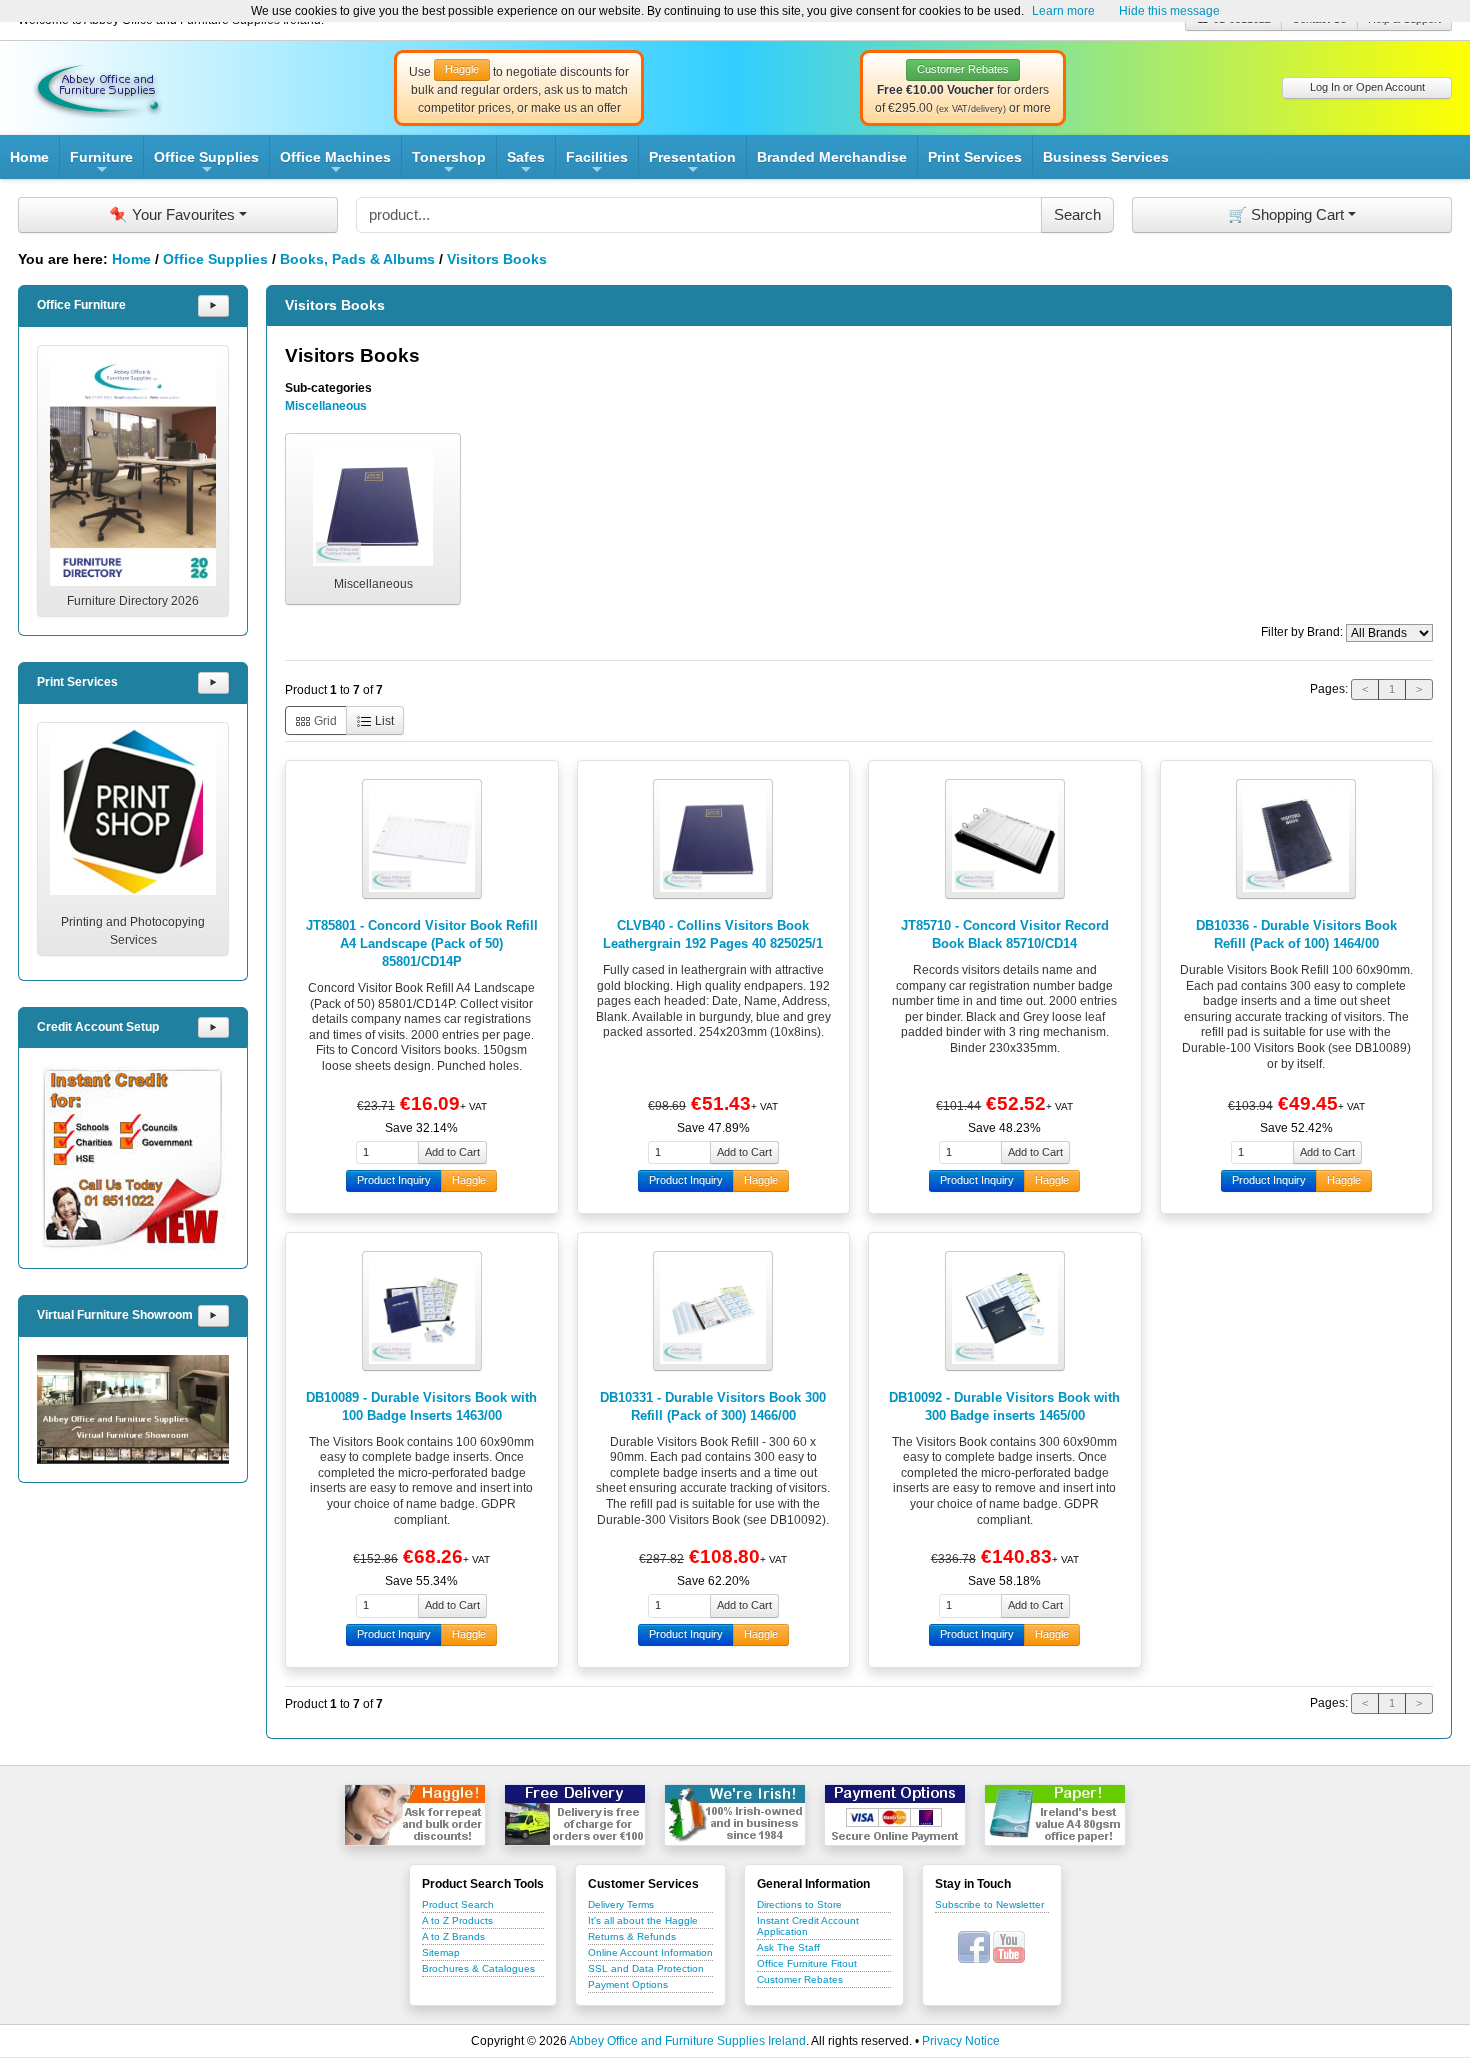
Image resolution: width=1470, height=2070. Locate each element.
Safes (526, 164)
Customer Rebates (800, 1979)
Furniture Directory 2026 (133, 601)
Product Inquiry (394, 1180)
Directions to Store (799, 1904)
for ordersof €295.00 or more (963, 89)
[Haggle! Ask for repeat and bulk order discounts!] (415, 1815)
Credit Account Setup (98, 1027)
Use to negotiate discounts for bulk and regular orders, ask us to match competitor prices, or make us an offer (519, 89)
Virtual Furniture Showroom (115, 1315)
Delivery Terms (621, 1904)
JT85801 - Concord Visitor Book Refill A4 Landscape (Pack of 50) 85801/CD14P (422, 943)
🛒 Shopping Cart (1286, 214)
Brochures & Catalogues (478, 1968)
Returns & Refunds (632, 1936)
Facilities (597, 164)
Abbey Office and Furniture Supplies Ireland (687, 2041)
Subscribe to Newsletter (989, 1904)
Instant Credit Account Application (808, 1926)
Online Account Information (650, 1952)
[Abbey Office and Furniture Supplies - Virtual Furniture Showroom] (133, 1409)
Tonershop (449, 164)
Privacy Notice (961, 2041)
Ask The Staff (788, 1947)
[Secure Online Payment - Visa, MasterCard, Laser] (895, 1815)
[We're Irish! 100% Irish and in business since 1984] (735, 1815)
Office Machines (335, 164)
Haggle (469, 1180)
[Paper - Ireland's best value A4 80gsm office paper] (1055, 1815)
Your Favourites (172, 214)
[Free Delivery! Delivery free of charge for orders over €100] (575, 1815)
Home (29, 157)
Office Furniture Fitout (807, 1963)
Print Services (975, 157)
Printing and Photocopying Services (133, 931)
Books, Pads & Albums (357, 259)
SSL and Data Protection (646, 1968)
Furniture (101, 164)
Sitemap (441, 1952)
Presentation (692, 164)
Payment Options (628, 1984)
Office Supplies (206, 164)
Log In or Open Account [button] (1367, 87)
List (383, 721)
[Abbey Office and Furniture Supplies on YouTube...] (1009, 1947)
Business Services (1106, 157)
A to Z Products (457, 1920)
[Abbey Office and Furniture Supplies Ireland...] (98, 87)
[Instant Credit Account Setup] (133, 1158)
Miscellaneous (326, 406)
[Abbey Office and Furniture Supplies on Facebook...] (974, 1947)
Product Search (458, 1904)
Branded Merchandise (832, 157)
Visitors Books (497, 259)
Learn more (1063, 11)
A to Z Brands (453, 1936)
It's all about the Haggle (643, 1920)
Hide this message (1169, 11)
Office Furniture (81, 305)
